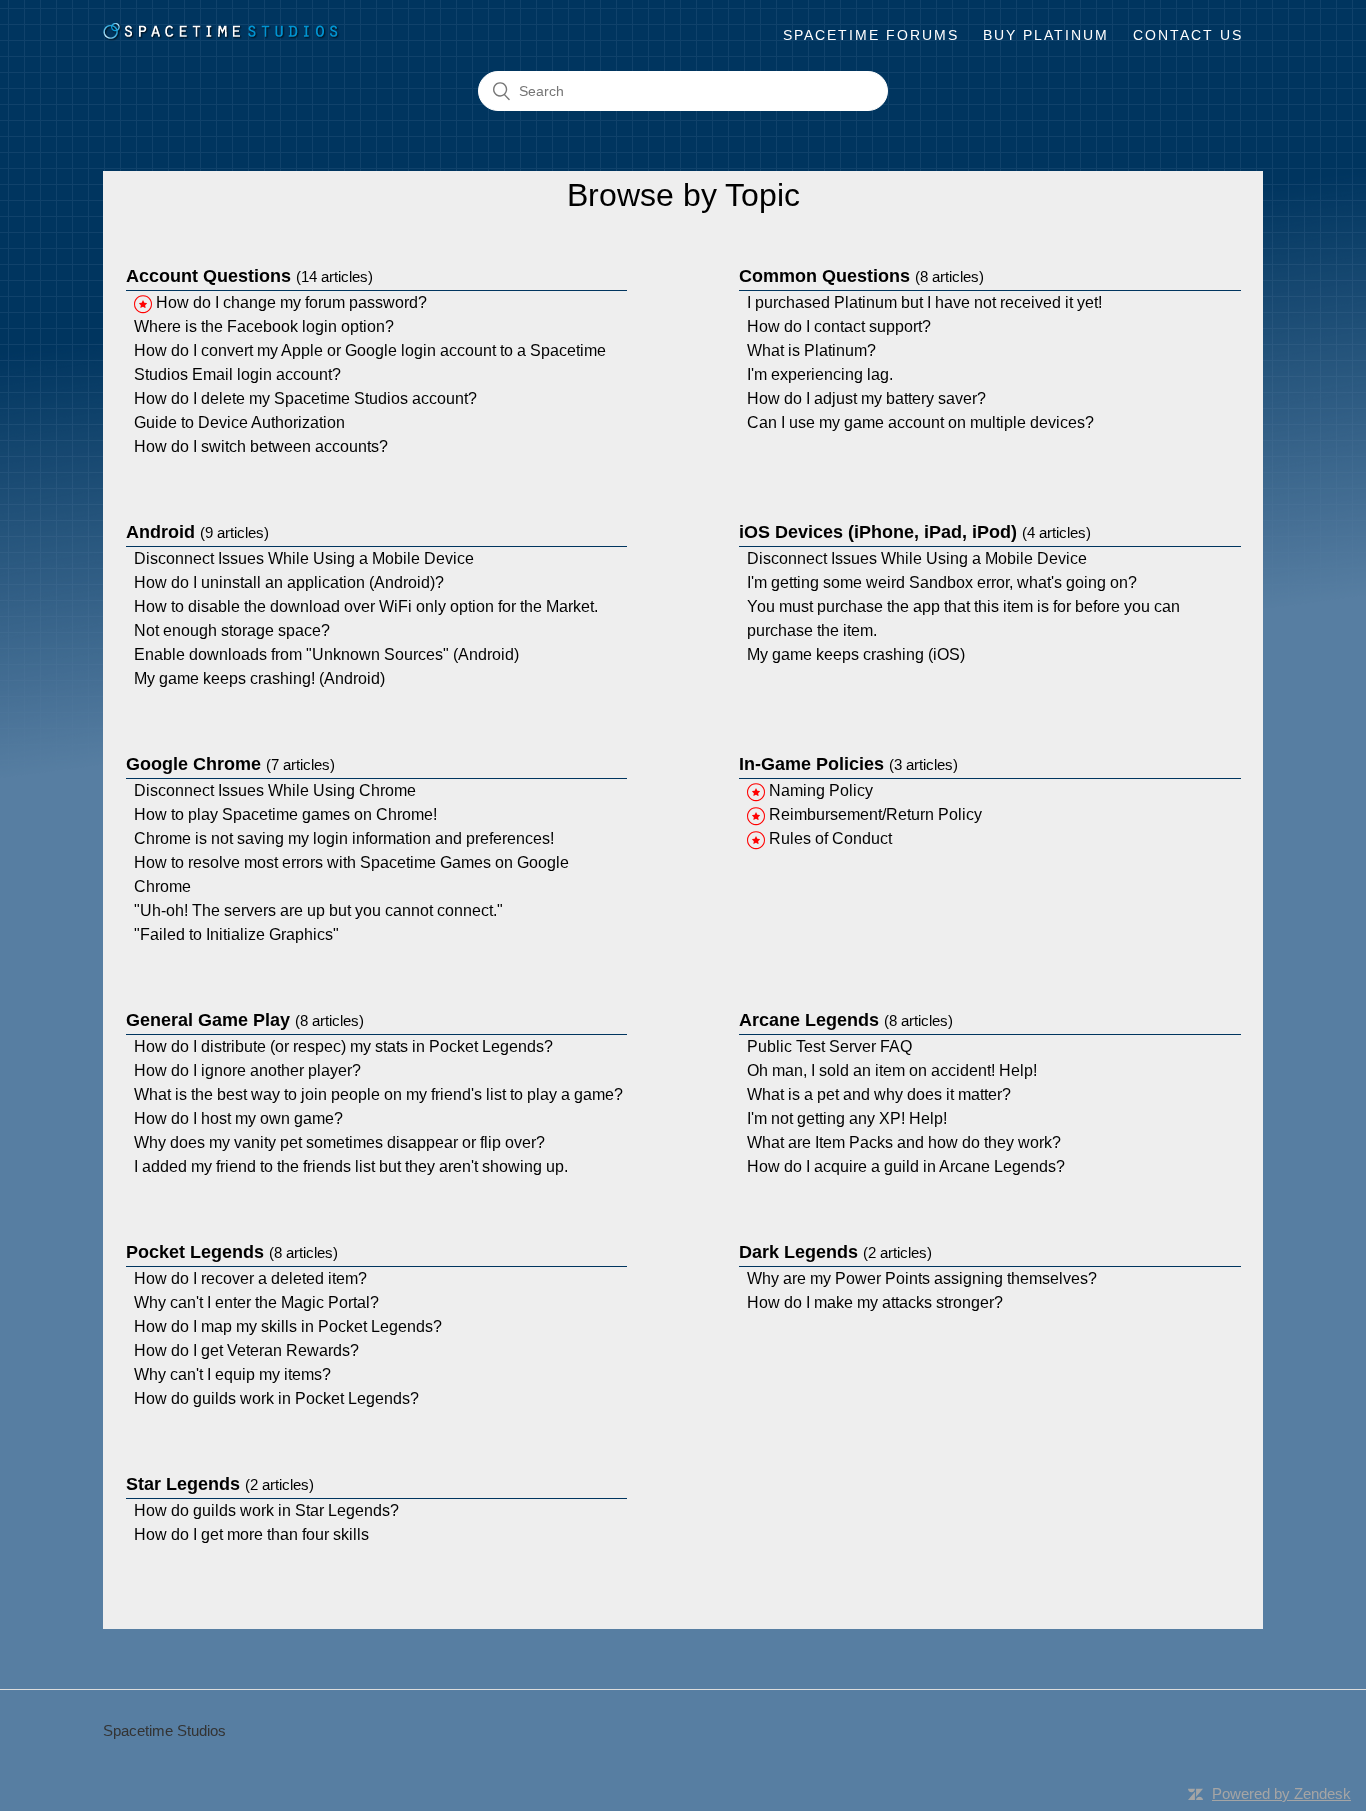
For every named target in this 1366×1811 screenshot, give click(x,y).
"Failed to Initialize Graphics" (236, 934)
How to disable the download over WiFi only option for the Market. (366, 606)
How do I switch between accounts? (261, 446)
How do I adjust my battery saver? (866, 398)
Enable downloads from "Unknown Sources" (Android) (326, 654)
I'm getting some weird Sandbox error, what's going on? (942, 582)
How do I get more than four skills (251, 1534)
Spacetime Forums (871, 35)
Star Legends (220, 1484)
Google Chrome (230, 764)
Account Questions (249, 276)
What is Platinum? (811, 350)
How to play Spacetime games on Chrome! (285, 814)
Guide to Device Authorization (239, 422)
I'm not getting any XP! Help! (847, 1118)
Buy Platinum (1046, 35)
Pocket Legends (232, 1252)
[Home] (221, 35)
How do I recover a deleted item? (250, 1278)
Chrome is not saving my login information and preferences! (344, 838)
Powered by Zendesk (1281, 1793)
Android (197, 532)
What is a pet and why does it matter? (879, 1094)
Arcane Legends (846, 1020)
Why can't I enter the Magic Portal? (256, 1302)
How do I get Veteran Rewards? (246, 1350)
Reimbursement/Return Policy (875, 814)
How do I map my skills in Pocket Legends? (288, 1326)
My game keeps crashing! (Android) (259, 678)
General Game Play (245, 1020)
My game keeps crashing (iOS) (856, 654)
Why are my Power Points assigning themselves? (922, 1278)
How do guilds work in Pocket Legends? (276, 1398)
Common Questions (861, 276)
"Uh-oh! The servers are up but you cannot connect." (318, 910)
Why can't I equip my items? (232, 1374)
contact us (1188, 35)
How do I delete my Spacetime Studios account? (305, 398)
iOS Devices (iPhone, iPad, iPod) (915, 532)
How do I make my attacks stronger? (875, 1302)
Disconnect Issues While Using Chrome (275, 790)
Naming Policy (821, 790)
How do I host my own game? (238, 1118)
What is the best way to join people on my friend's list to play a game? (378, 1094)
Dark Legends (835, 1252)
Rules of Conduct (830, 838)
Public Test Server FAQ (829, 1046)
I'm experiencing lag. (820, 374)
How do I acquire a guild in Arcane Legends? (906, 1166)
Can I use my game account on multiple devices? (920, 422)
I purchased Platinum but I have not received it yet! (924, 302)
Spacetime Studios (164, 1730)
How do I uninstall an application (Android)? (289, 582)
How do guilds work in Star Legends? (266, 1510)
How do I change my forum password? (291, 302)
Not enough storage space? (232, 630)
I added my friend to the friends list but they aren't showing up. (351, 1166)
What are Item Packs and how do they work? (904, 1142)
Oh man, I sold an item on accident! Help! (892, 1070)
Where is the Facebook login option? (264, 326)
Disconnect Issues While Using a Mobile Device (304, 558)
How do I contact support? (839, 326)
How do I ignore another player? (247, 1070)
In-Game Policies (848, 764)
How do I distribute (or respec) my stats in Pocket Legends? (343, 1046)
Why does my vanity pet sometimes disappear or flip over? (339, 1142)
